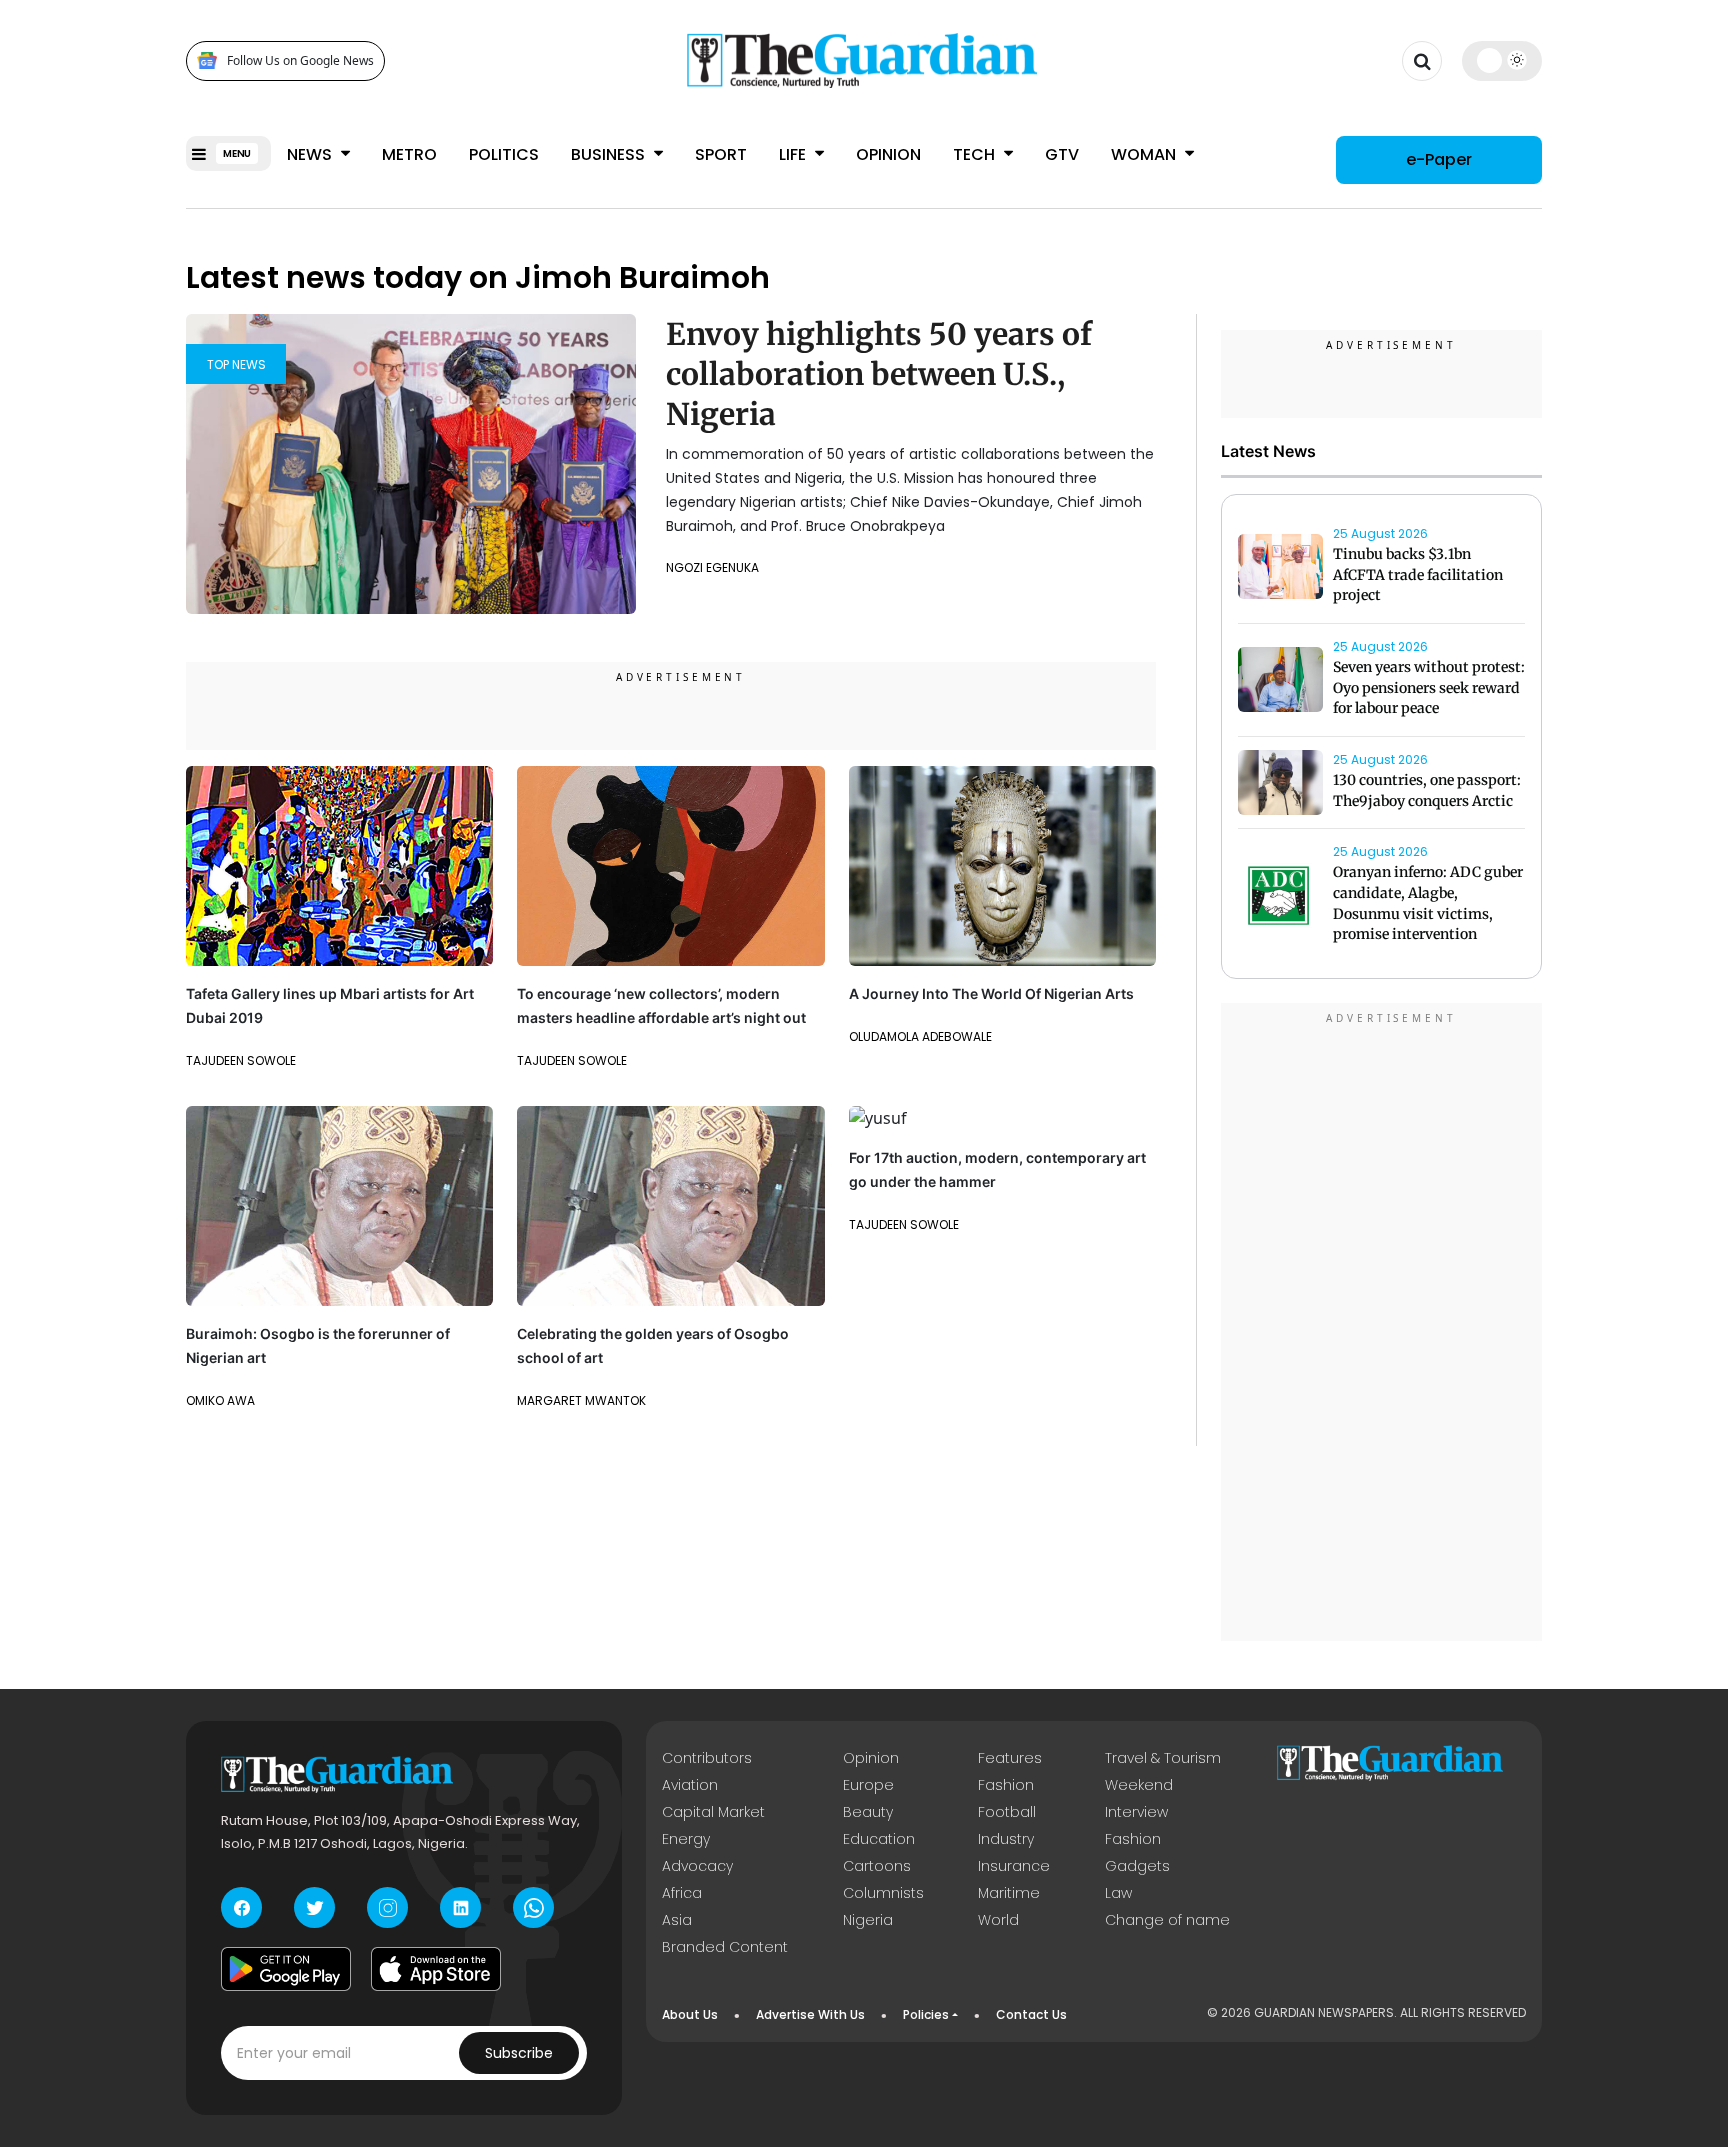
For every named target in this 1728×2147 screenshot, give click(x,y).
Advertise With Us (810, 2014)
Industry (1006, 1839)
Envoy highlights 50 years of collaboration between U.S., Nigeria (879, 374)
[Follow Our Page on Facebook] (241, 1907)
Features (1010, 1758)
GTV (1062, 154)
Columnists (883, 1893)
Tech (976, 154)
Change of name (1167, 1920)
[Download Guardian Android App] (286, 1969)
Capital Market (713, 1812)
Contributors (707, 1758)
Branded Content (725, 1947)
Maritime (1009, 1893)
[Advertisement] (1382, 1325)
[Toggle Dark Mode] (1502, 60)
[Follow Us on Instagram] (387, 1907)
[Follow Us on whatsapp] (533, 1907)
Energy (686, 1839)
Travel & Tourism (1163, 1758)
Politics (504, 154)
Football (1007, 1812)
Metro (409, 154)
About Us (690, 2014)
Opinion (888, 154)
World (998, 1920)
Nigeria (868, 1920)
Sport (721, 154)
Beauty (868, 1812)
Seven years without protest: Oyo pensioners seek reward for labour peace (1429, 688)
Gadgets (1137, 1866)
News (311, 154)
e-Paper (1439, 159)
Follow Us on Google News (300, 60)
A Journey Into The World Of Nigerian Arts (991, 993)
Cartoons (877, 1866)
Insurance (1014, 1866)
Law (1118, 1893)
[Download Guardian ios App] (436, 1969)
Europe (868, 1785)
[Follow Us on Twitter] (314, 1907)
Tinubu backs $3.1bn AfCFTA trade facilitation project (1418, 575)
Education (879, 1839)
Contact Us (1031, 2014)
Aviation (690, 1785)
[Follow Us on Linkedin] (460, 1907)
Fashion (1006, 1785)
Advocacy (697, 1866)
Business (610, 154)
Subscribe (519, 2053)
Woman (1145, 154)
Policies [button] (926, 2014)
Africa (682, 1893)
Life (794, 154)
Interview (1136, 1812)
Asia (677, 1920)
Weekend (1139, 1785)
